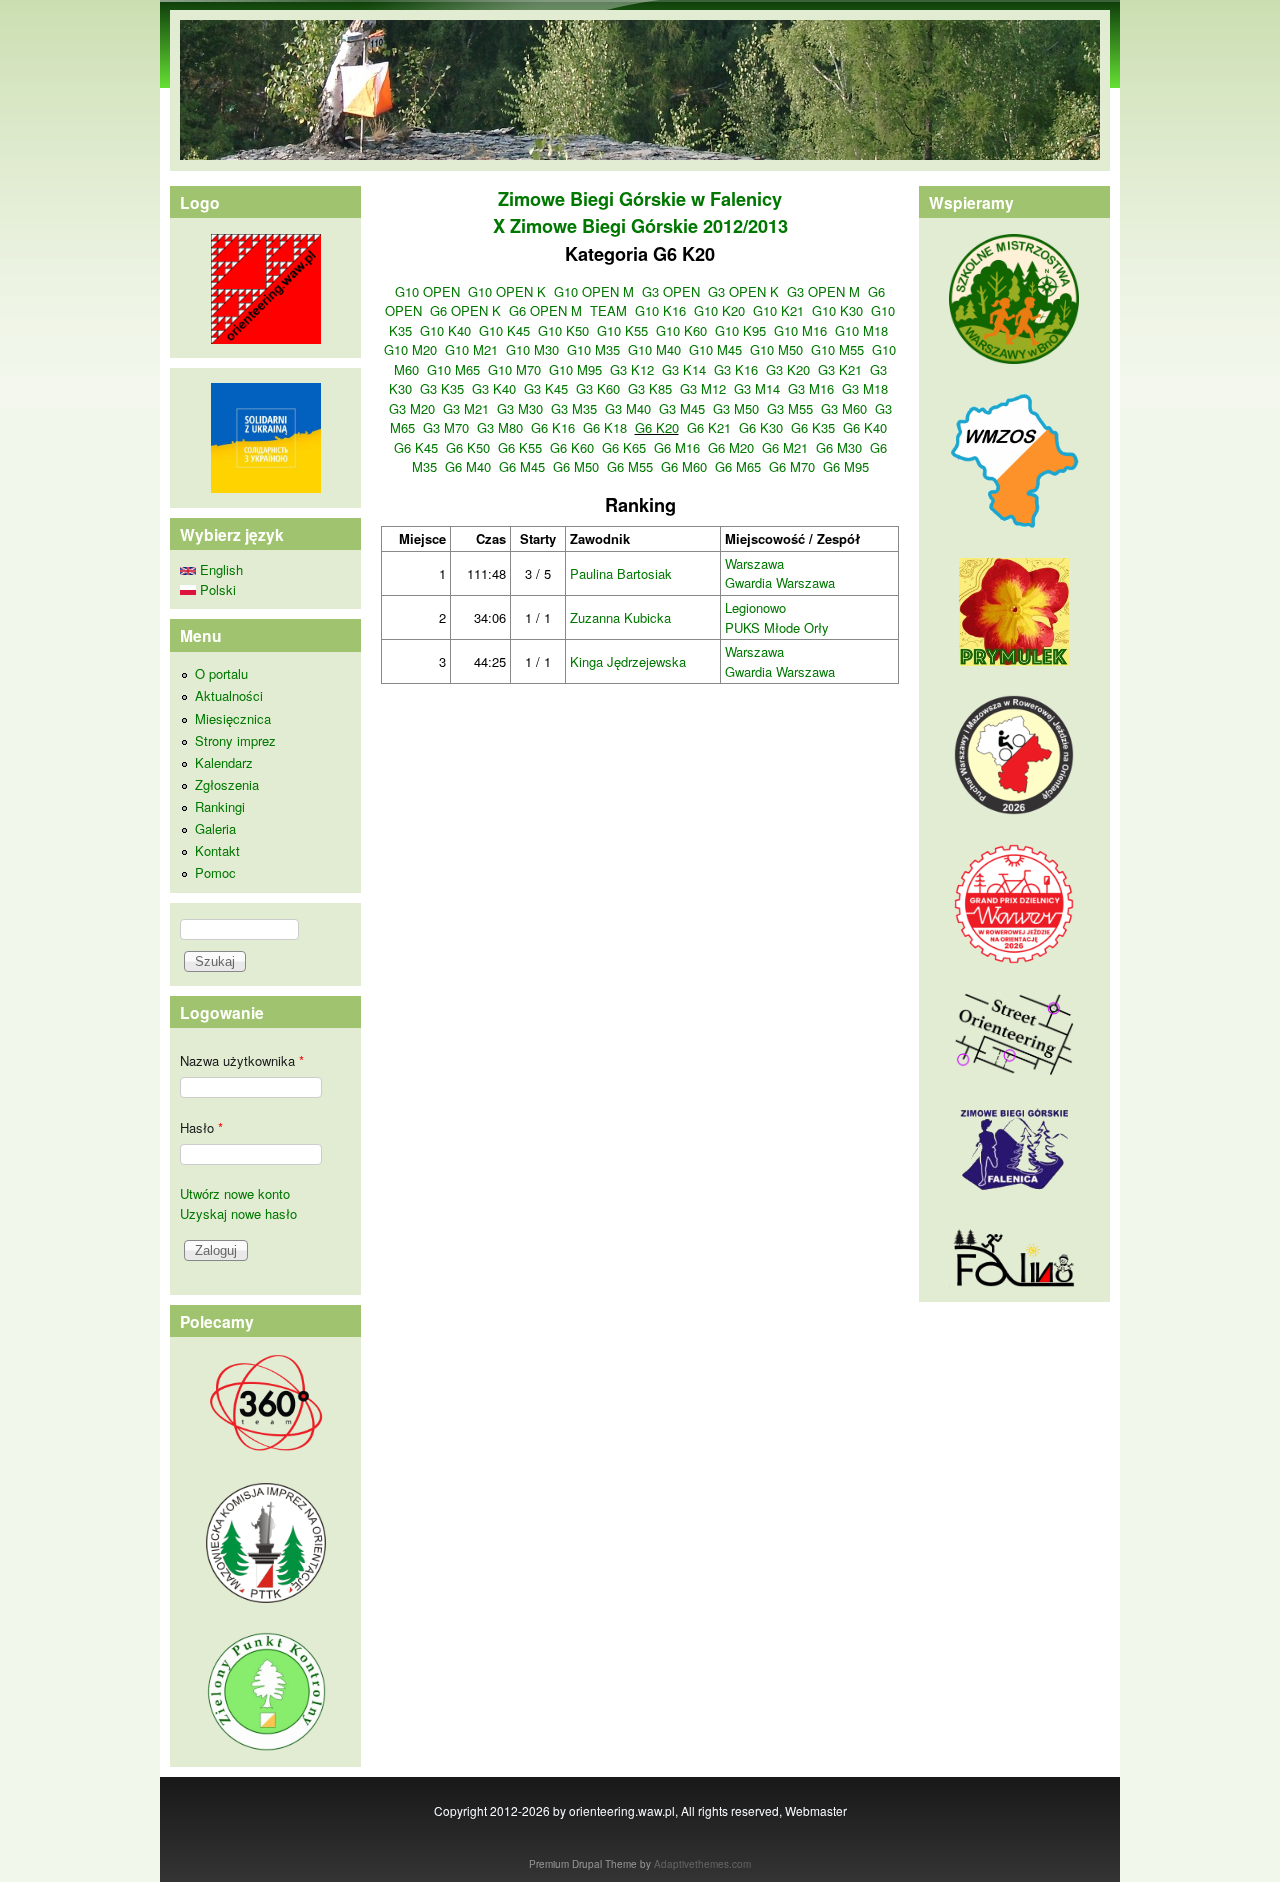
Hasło (201, 1127)
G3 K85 (650, 388)
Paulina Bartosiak (621, 573)
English (219, 569)
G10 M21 (471, 349)
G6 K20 (657, 427)
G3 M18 (865, 388)
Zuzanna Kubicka (620, 617)
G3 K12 (632, 369)
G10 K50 (563, 330)
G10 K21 (778, 310)
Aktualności (229, 695)
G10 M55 (837, 349)
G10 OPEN (427, 291)
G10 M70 (514, 369)
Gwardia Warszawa (780, 582)
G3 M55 (790, 408)
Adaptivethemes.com (702, 1864)
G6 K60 (572, 447)
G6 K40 (865, 427)
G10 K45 (504, 330)
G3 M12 (703, 388)
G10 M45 (715, 349)
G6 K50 (468, 447)
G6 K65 (624, 447)
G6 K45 (416, 447)
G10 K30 (837, 310)
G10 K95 (740, 330)
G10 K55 (622, 330)
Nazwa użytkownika (242, 1060)
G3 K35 (442, 388)
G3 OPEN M (823, 291)
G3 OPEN (671, 291)
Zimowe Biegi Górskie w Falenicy (640, 199)
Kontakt (217, 850)
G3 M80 (500, 427)
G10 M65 (453, 369)
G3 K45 (546, 388)
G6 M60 (684, 466)
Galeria (215, 828)
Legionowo (755, 607)
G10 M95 (575, 369)
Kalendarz (224, 762)
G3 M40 (628, 408)
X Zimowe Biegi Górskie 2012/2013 (640, 226)
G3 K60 (598, 388)
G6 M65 (738, 466)
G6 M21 (785, 447)
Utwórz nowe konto (235, 1193)
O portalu (221, 673)
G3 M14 (757, 388)
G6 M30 (839, 447)
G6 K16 (553, 427)
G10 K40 (445, 330)
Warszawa (754, 563)
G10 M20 (410, 349)
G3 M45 (682, 408)
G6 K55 (520, 447)
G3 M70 (446, 427)
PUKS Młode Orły (777, 627)
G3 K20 (788, 369)
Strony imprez (235, 740)
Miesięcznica (233, 718)
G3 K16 (736, 369)
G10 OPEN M (594, 291)
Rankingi (220, 806)
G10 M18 (861, 330)
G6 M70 (792, 466)
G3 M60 (844, 408)
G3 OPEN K (743, 291)
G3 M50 (736, 408)
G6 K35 (813, 427)
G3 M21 (466, 408)
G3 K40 (494, 388)
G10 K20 (719, 310)
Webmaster (816, 1810)
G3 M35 (574, 408)
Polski (216, 589)
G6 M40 (468, 466)
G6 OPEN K (465, 310)
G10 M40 (654, 349)
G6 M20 (731, 447)
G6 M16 (677, 447)
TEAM (608, 310)
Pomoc (215, 872)
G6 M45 (522, 466)
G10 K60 (681, 330)
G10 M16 (800, 330)
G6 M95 (846, 466)
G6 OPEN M (545, 310)
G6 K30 (761, 427)
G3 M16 (811, 388)
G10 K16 (660, 310)
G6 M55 (630, 466)
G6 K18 (605, 427)
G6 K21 (709, 427)
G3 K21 (840, 369)
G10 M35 (593, 349)
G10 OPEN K (507, 291)
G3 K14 (684, 369)
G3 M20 (412, 408)
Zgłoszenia (227, 784)
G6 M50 (576, 466)
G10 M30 (532, 349)
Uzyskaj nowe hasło (238, 1213)
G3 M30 (520, 408)
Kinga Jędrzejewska (628, 661)
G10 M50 (776, 349)
